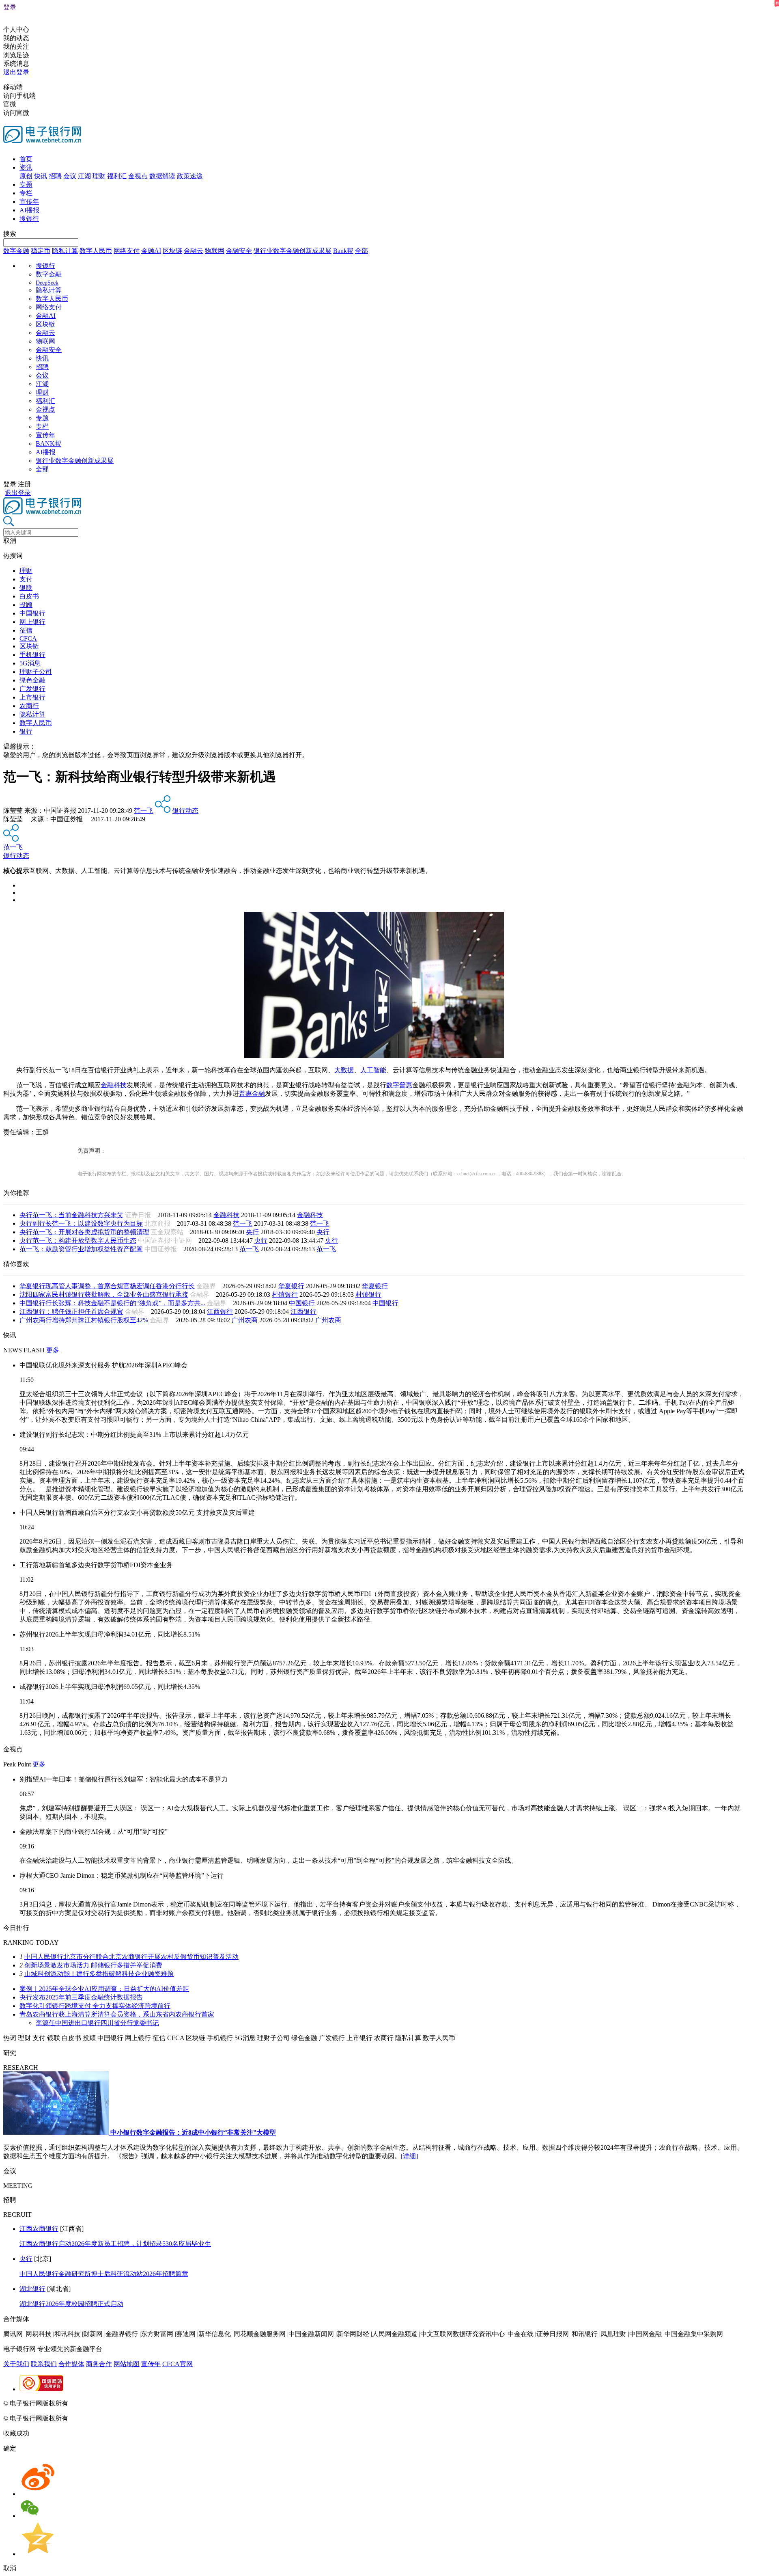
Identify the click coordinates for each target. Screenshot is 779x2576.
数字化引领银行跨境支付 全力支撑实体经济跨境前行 (95, 2006)
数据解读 (162, 176)
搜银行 (29, 219)
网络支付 (127, 251)
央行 (252, 1232)
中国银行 (32, 613)
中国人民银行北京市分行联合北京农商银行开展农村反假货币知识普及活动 (131, 1957)
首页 (26, 159)
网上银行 (32, 622)
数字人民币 (96, 251)
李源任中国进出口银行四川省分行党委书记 (97, 2023)
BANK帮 (48, 444)
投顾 (26, 605)
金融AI (151, 251)
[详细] (409, 2156)
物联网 (215, 251)
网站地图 (127, 2364)
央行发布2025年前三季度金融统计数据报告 (81, 1997)
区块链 (172, 251)
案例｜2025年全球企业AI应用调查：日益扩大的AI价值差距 (104, 1989)
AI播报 (29, 210)
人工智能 (373, 1070)
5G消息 (30, 663)
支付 (26, 579)
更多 (53, 1350)
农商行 (29, 706)
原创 (26, 176)
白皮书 (29, 596)
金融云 (194, 251)
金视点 (138, 176)
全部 (362, 251)
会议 (70, 176)
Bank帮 (343, 251)
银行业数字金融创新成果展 (293, 251)
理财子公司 (36, 672)
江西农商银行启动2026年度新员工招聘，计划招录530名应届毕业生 (115, 2244)
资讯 (26, 167)
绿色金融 (32, 680)
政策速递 (190, 176)
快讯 (41, 176)
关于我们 (16, 2364)
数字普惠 (399, 1085)
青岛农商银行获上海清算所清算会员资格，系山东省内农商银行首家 (117, 2014)
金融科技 (114, 1085)
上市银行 (32, 697)
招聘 (55, 176)
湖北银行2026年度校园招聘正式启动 (71, 2304)
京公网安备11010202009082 (176, 2403)
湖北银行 (32, 2289)
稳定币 (41, 251)
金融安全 (239, 251)
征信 (26, 630)
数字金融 (16, 251)
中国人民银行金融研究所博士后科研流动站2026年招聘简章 (104, 2274)
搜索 (10, 234)
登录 (10, 7)
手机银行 (32, 655)
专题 (26, 185)
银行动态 (185, 811)
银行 (26, 731)
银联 (26, 588)
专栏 (26, 193)
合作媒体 (71, 2364)
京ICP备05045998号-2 (100, 2403)
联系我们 (44, 2364)
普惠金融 (252, 1094)
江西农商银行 (39, 2229)
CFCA (28, 638)
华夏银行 (291, 1286)
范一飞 (144, 811)
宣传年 (29, 202)
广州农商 (245, 1320)
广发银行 (32, 689)
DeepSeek (47, 283)
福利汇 (117, 176)
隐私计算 (65, 251)
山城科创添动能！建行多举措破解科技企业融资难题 (99, 1974)
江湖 (84, 176)
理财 (99, 176)
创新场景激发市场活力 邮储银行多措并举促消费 (93, 1965)
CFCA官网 (178, 2364)
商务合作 (99, 2364)
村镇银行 (285, 1294)
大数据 (344, 1070)
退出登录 (16, 72)
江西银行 (220, 1312)
